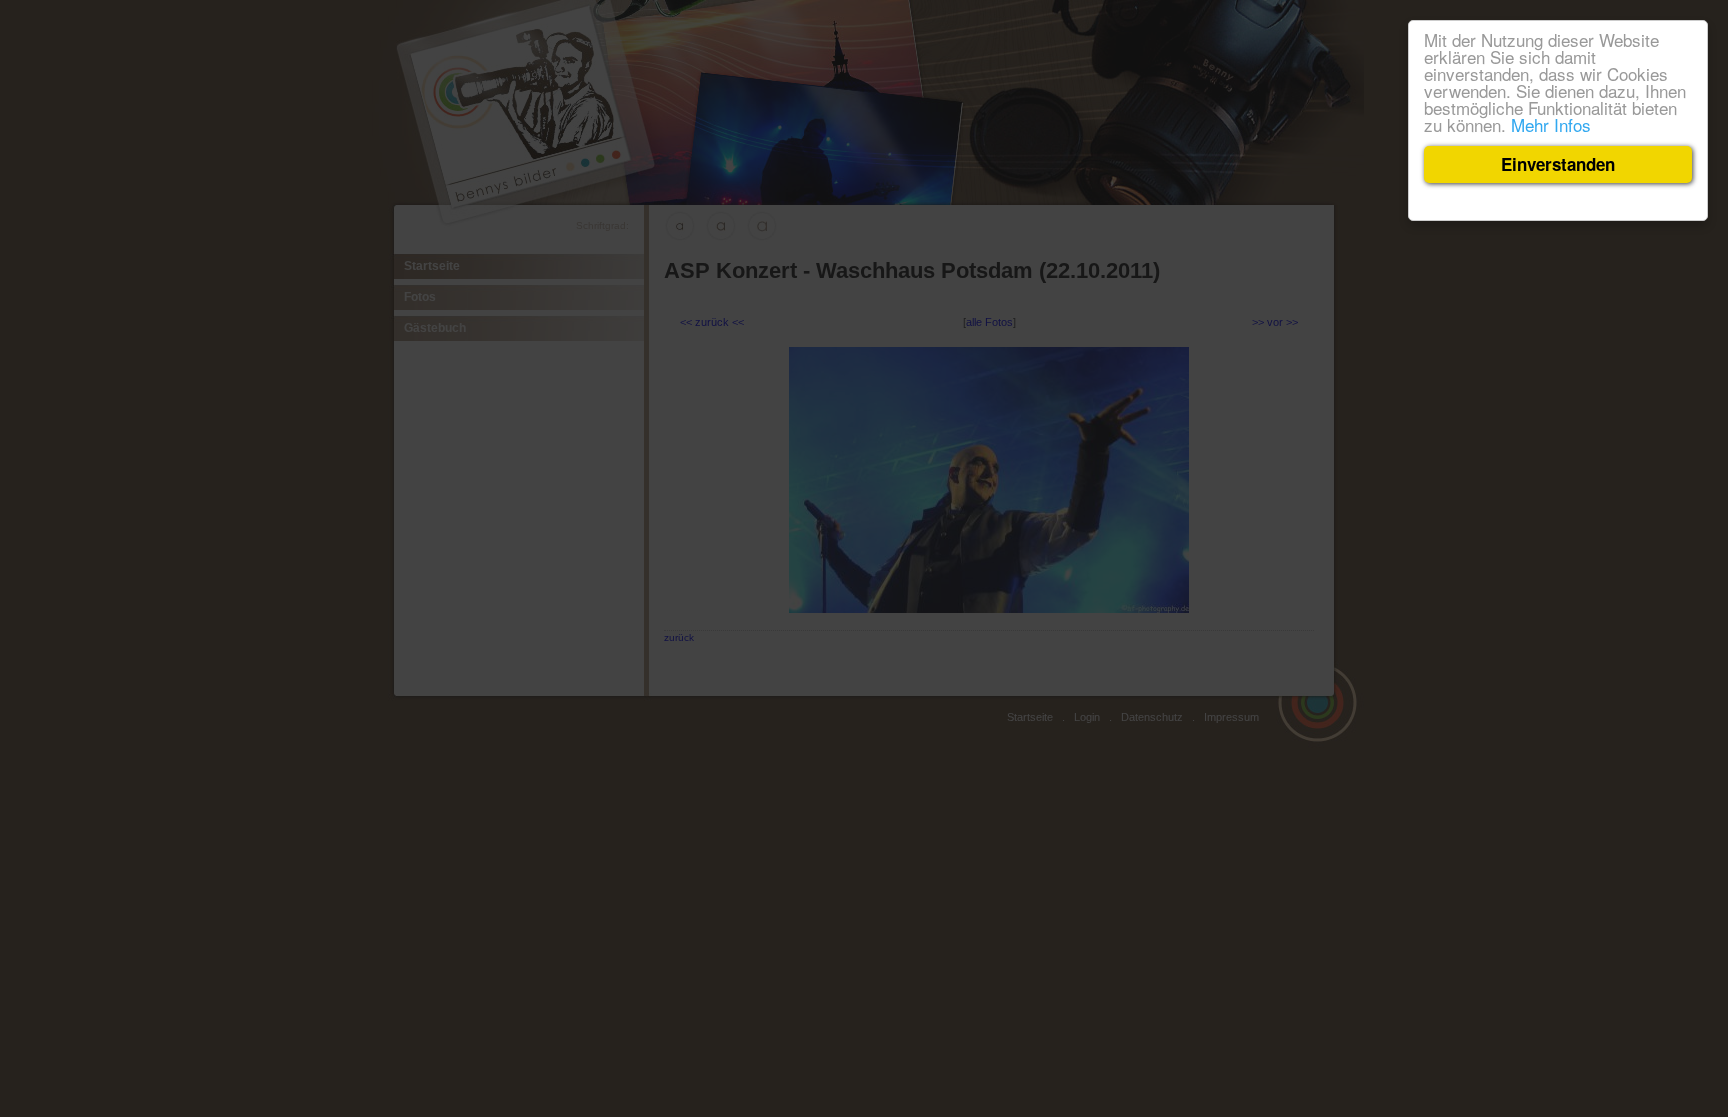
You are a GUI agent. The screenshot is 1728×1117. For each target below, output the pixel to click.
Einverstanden (1558, 164)
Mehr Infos (1551, 124)
